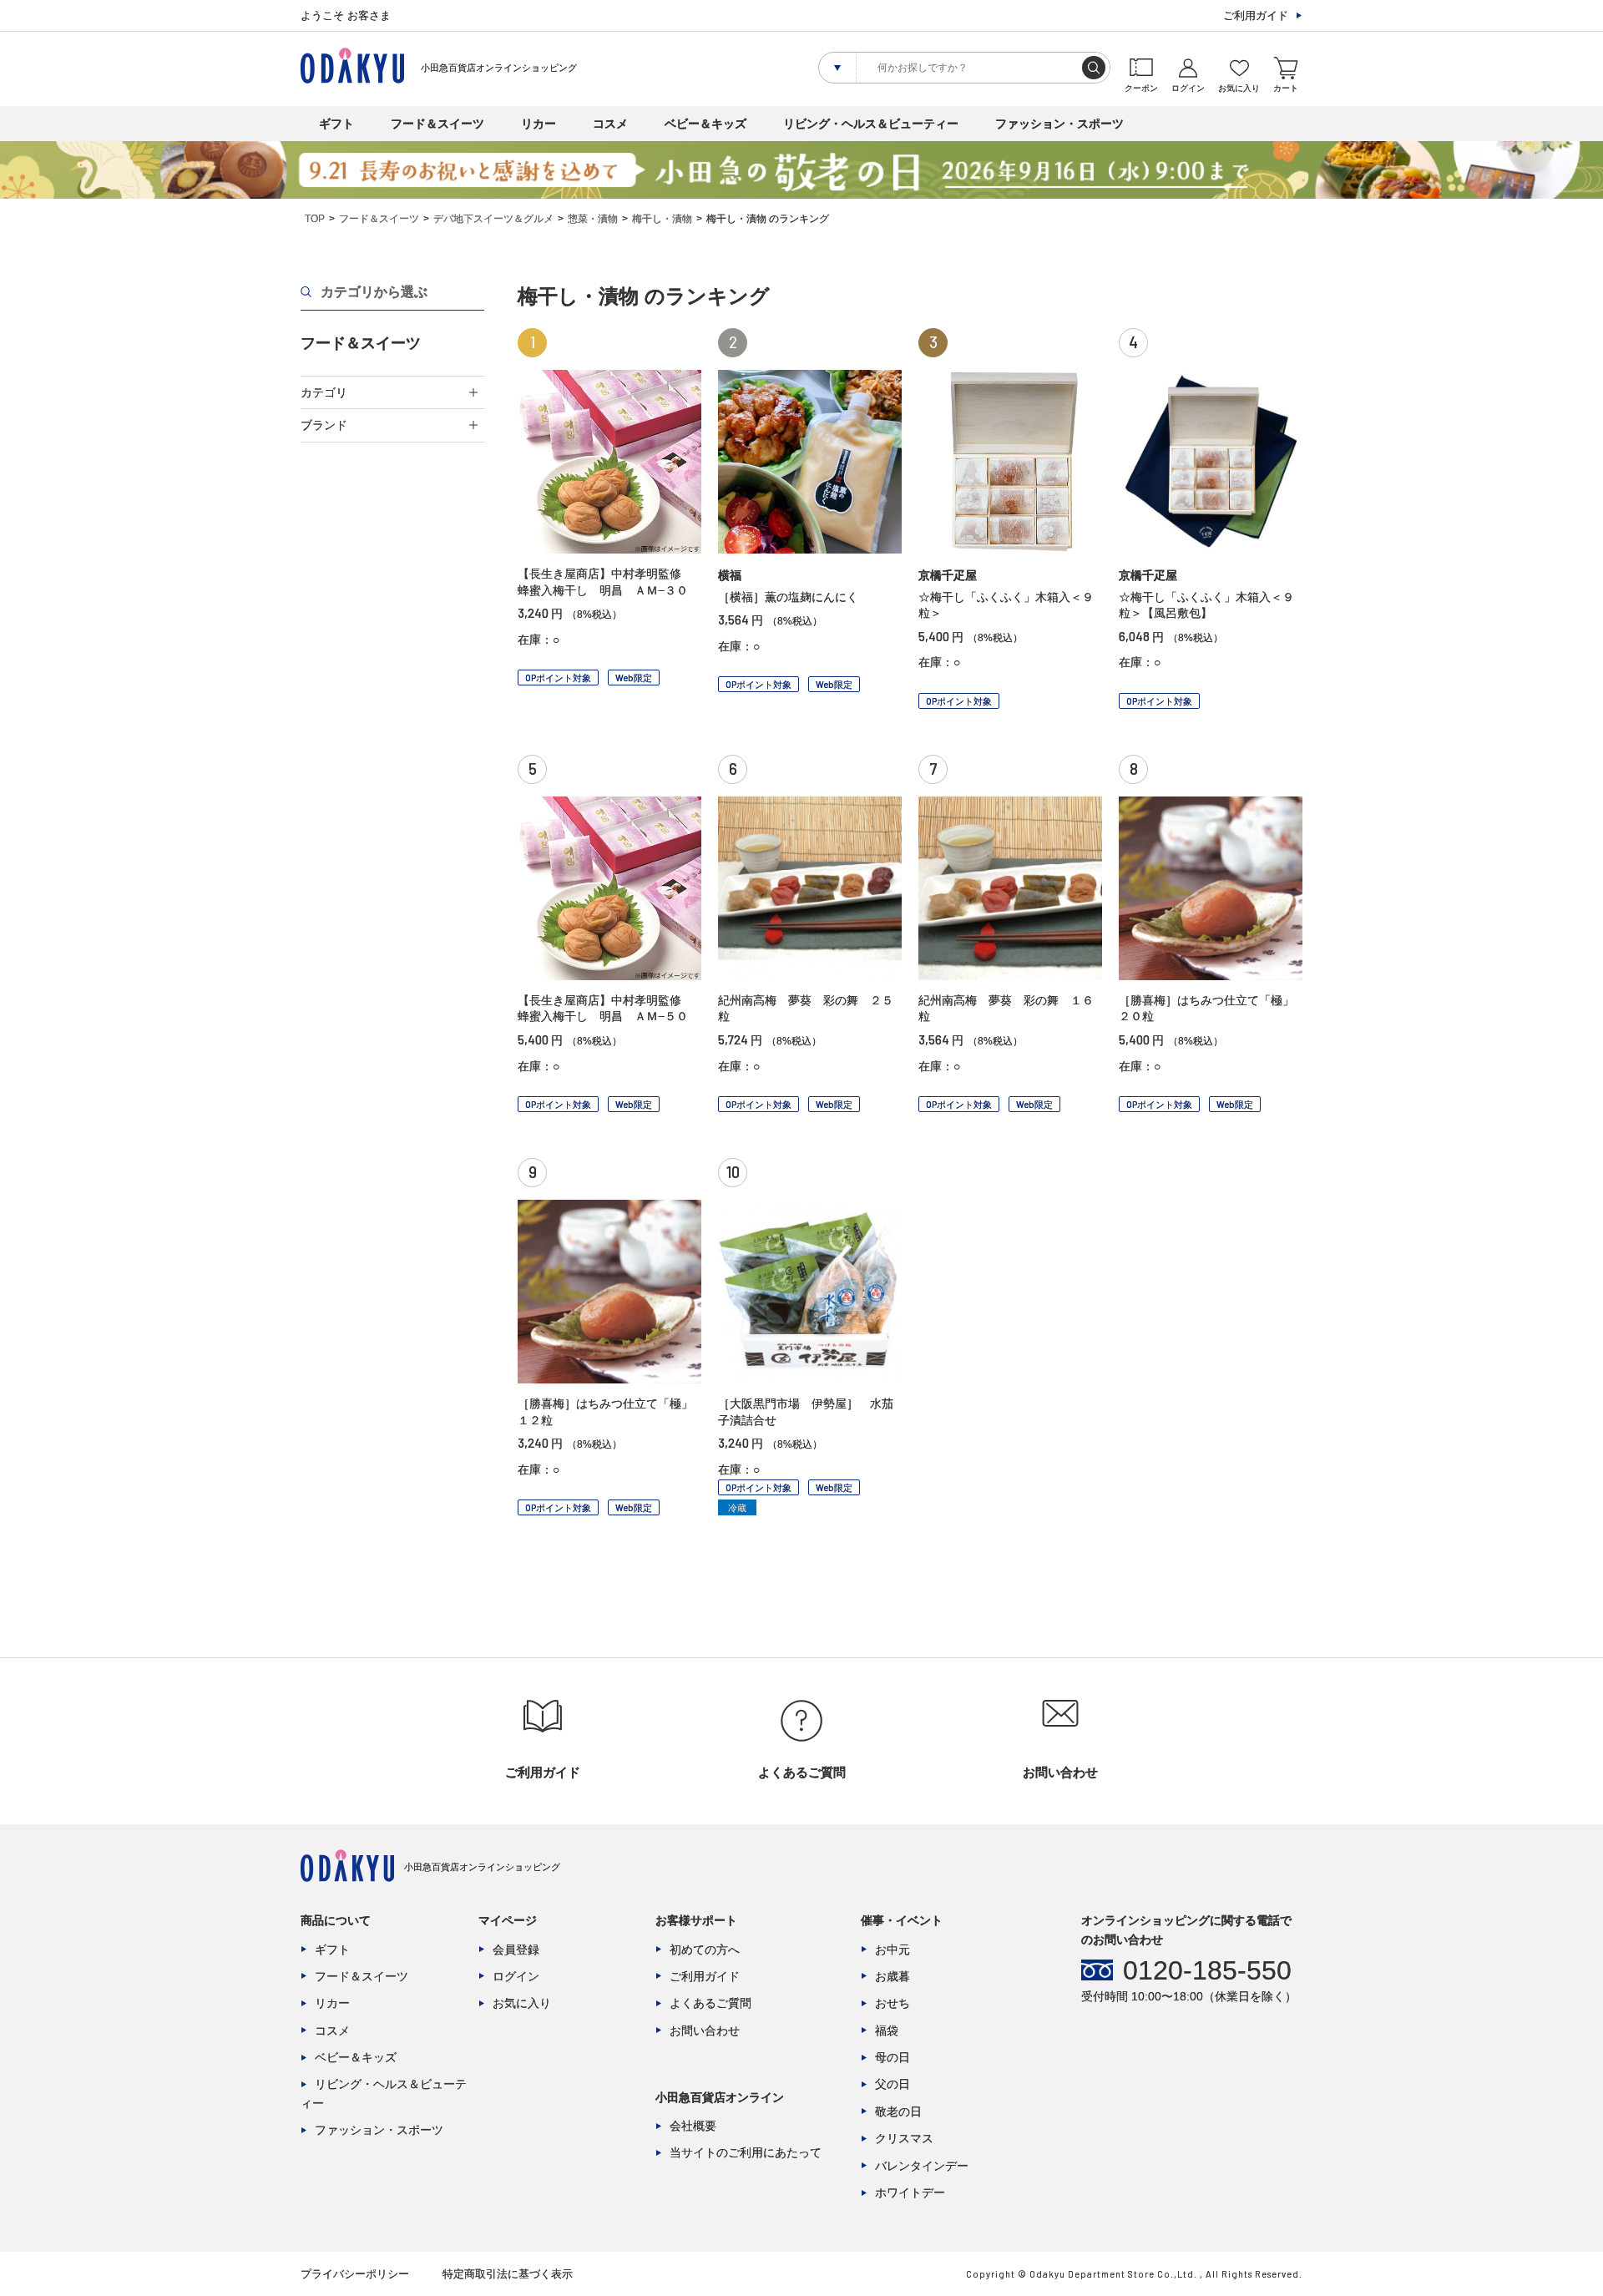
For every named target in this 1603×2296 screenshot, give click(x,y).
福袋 (887, 2030)
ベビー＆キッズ (705, 124)
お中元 (893, 1950)
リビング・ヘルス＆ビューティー (871, 124)
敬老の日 (898, 2111)
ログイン (516, 1976)
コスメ (610, 124)
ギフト (336, 124)
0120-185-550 (1207, 1970)
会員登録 (516, 1950)
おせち (893, 2003)
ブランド (324, 425)
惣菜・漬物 (593, 219)
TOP (315, 219)
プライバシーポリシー (355, 2274)
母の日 (893, 2057)
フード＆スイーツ (437, 124)
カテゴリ (324, 392)
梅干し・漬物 (662, 219)
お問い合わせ (705, 2030)
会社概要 (693, 2126)
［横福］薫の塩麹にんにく (788, 597)
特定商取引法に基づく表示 (508, 2274)
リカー (539, 124)
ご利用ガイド (1256, 15)
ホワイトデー (910, 2192)
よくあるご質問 (710, 2003)
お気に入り (522, 2003)
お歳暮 (893, 1976)
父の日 (893, 2084)
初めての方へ (705, 1950)
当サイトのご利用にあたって (746, 2152)
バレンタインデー (922, 2166)
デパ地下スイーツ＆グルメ (493, 219)
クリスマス (904, 2138)
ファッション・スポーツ (1059, 124)
